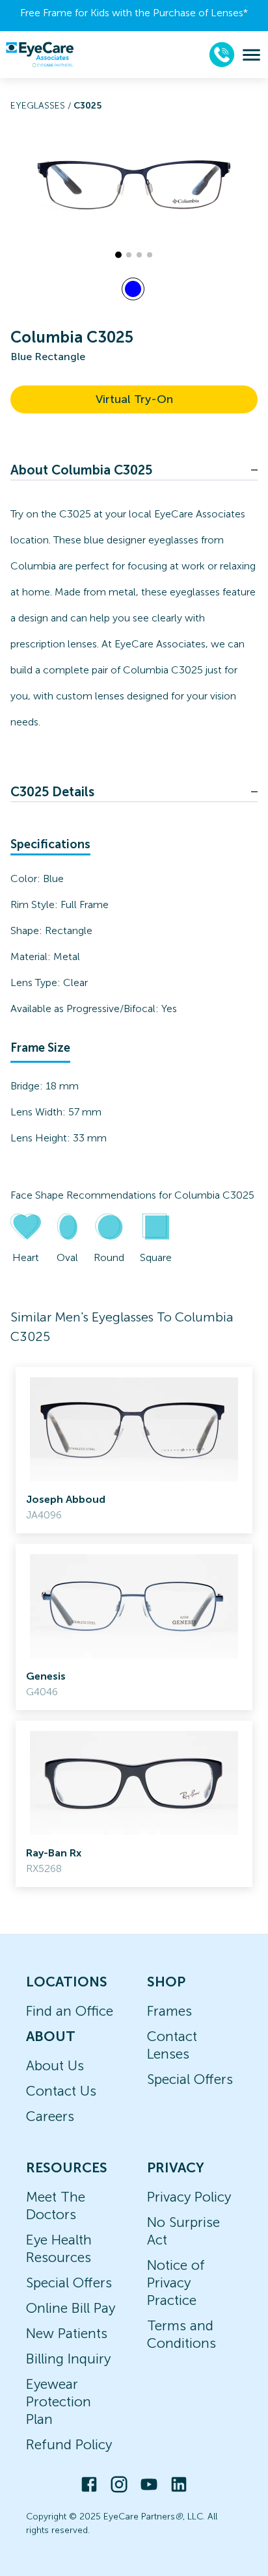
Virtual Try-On (134, 399)
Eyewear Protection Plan (59, 2401)
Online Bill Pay (71, 2308)
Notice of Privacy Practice (176, 2283)
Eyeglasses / (42, 106)
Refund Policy (69, 2444)
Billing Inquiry (68, 2359)
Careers (50, 2116)
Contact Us (61, 2091)
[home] (40, 55)
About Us (55, 2065)
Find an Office (70, 2011)
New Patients (67, 2333)
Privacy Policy (189, 2197)
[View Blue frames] (133, 289)
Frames (169, 2011)
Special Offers (190, 2079)
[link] (134, 1450)
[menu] (251, 55)
